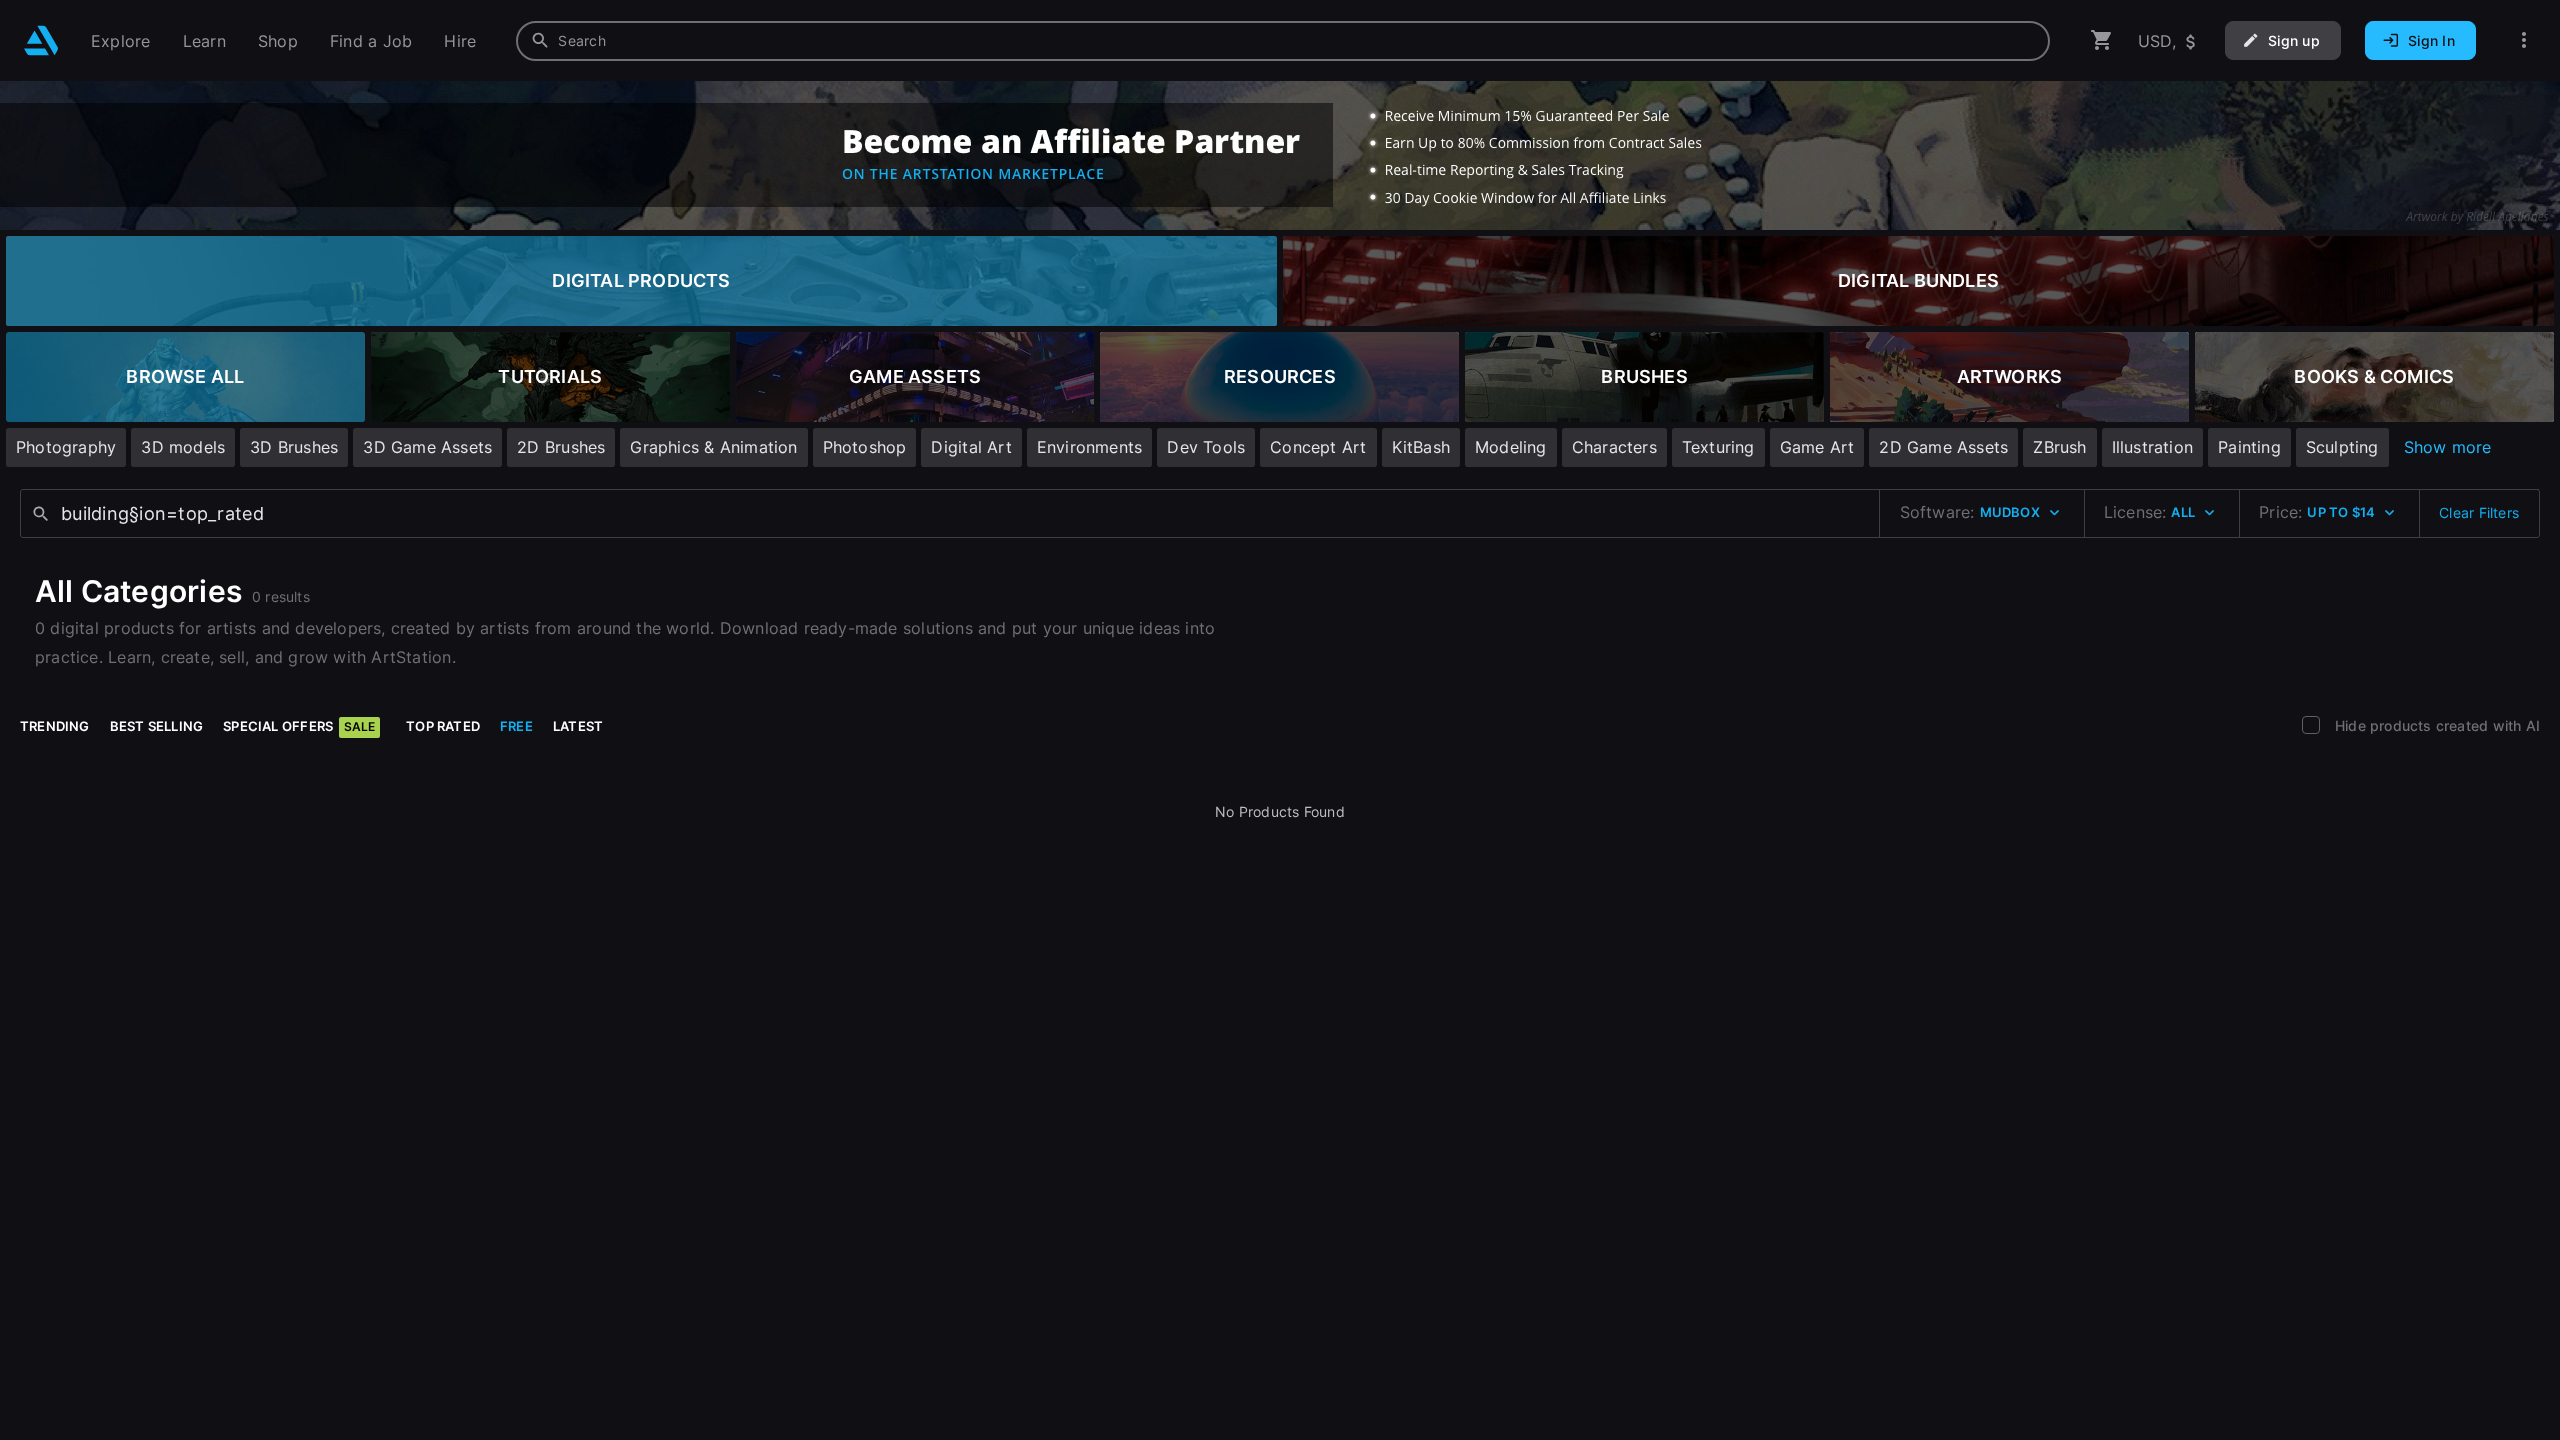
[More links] (2524, 40)
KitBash (1421, 447)
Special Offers (299, 726)
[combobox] (1283, 41)
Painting (2249, 447)
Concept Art (1318, 447)
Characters (1614, 447)
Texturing (1718, 447)
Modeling (1511, 447)
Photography (66, 447)
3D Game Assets (427, 447)
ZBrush (2059, 447)
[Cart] (2102, 40)
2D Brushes (561, 447)
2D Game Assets (1943, 447)
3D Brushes (294, 447)
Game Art (1817, 447)
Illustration (2153, 447)
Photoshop (865, 447)
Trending (55, 726)
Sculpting (2342, 447)
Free (516, 726)
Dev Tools (1206, 447)
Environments (1090, 447)
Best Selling (157, 726)
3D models (183, 447)
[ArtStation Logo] (41, 40)
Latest (578, 726)
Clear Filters (2479, 512)
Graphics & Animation (713, 447)
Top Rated (443, 726)
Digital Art (971, 447)
